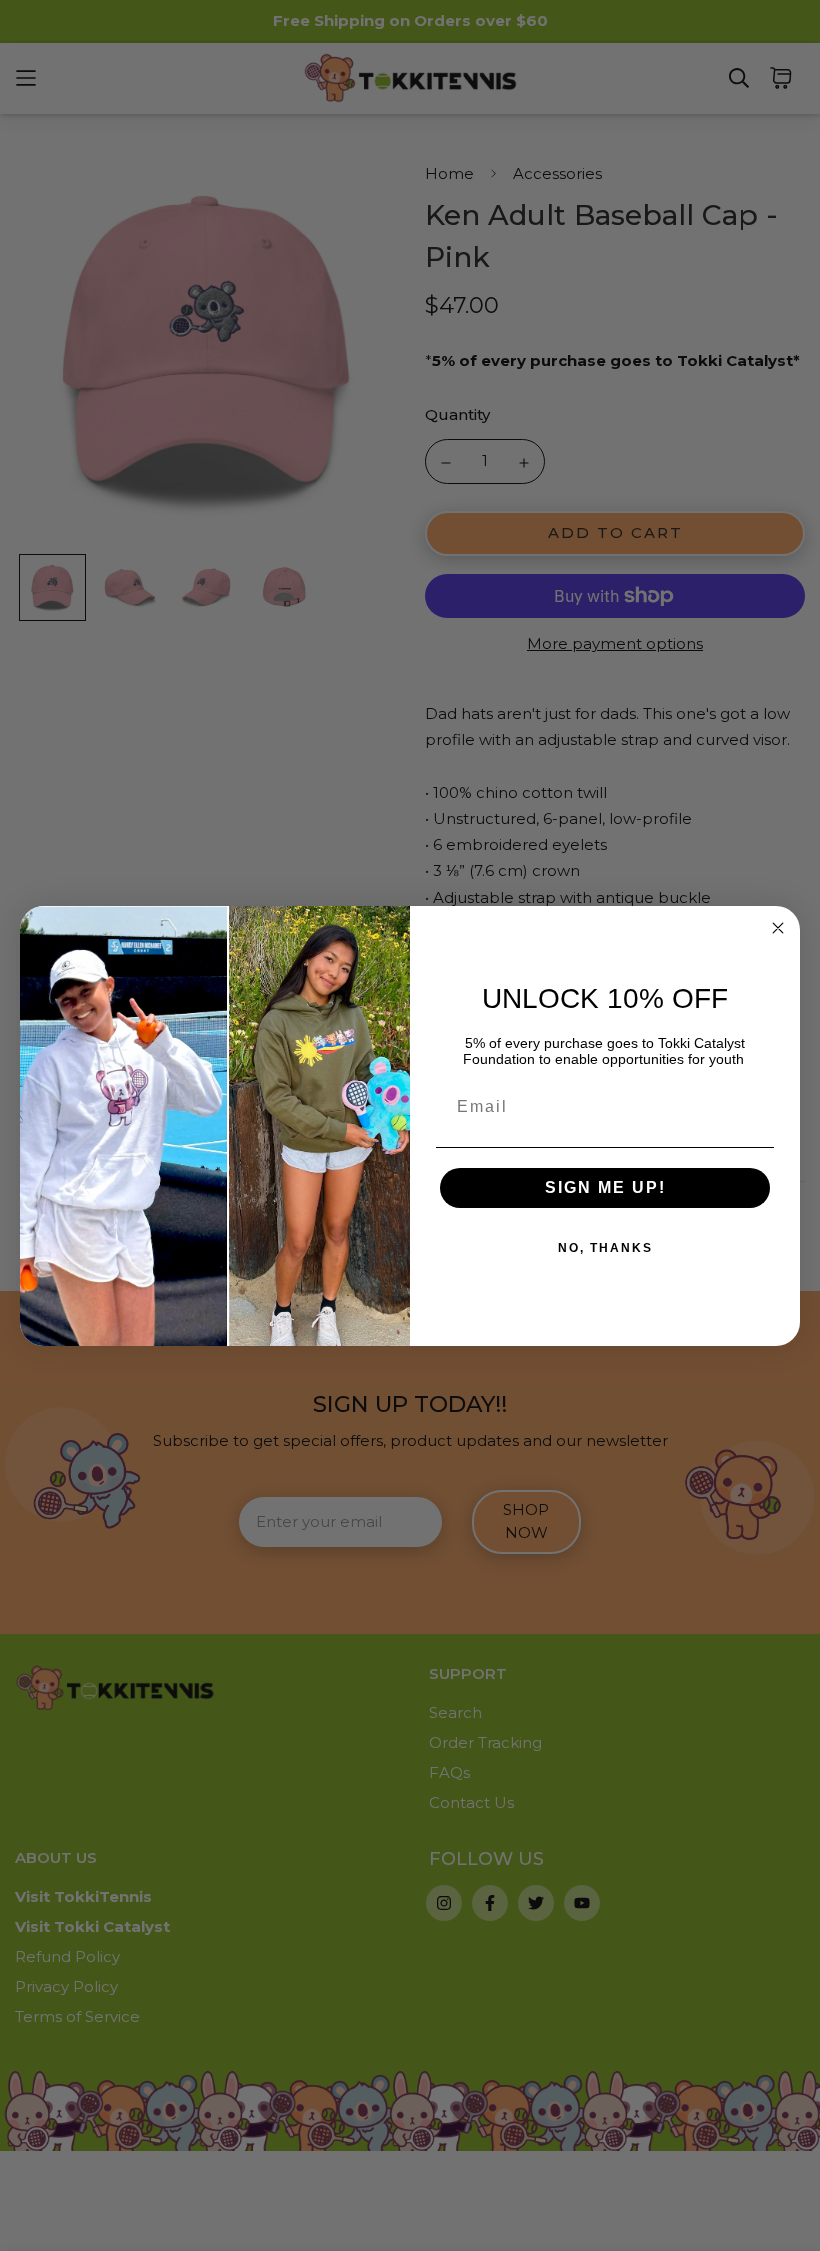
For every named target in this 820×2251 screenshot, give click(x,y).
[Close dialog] (778, 928)
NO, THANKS (605, 1248)
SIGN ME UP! (605, 1187)
